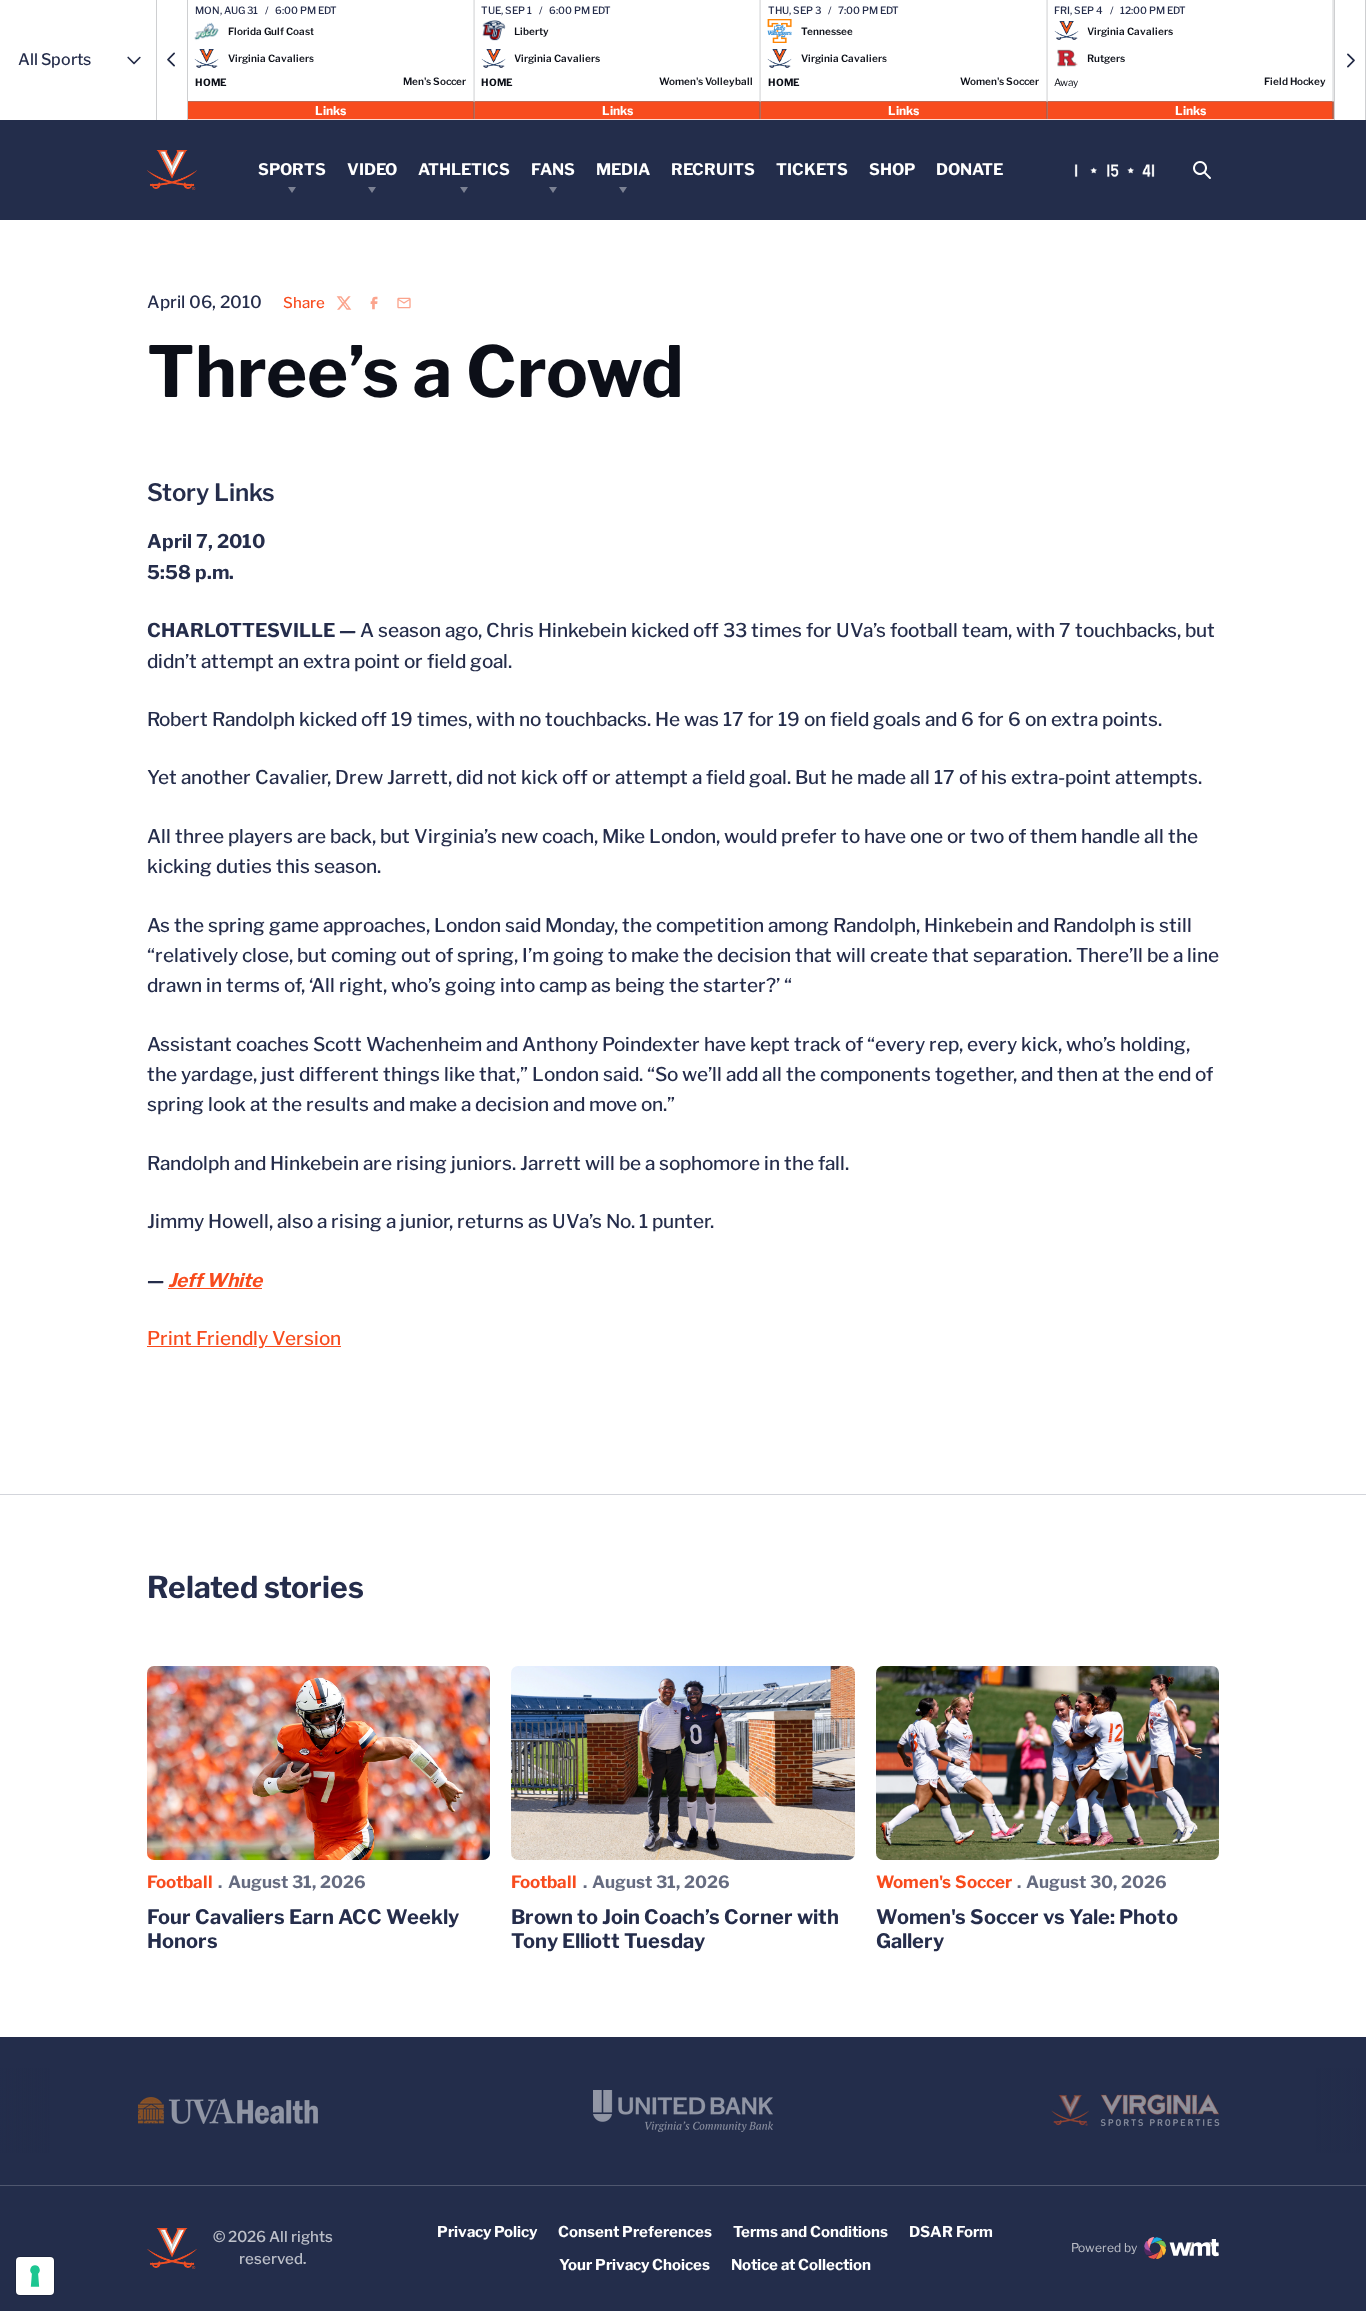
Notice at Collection (801, 2265)
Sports (292, 169)
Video (372, 169)
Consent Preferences (635, 2232)
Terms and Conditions (810, 2232)
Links (330, 109)
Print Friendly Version (244, 1338)
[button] (172, 60)
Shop (892, 169)
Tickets (812, 169)
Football (180, 1882)
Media (623, 169)
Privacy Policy (487, 2232)
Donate (969, 169)
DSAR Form (951, 2232)
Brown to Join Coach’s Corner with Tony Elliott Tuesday (675, 1929)
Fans (553, 169)
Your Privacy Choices (634, 2265)
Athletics (464, 169)
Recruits (713, 169)
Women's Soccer (944, 1882)
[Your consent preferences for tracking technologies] (35, 2276)
